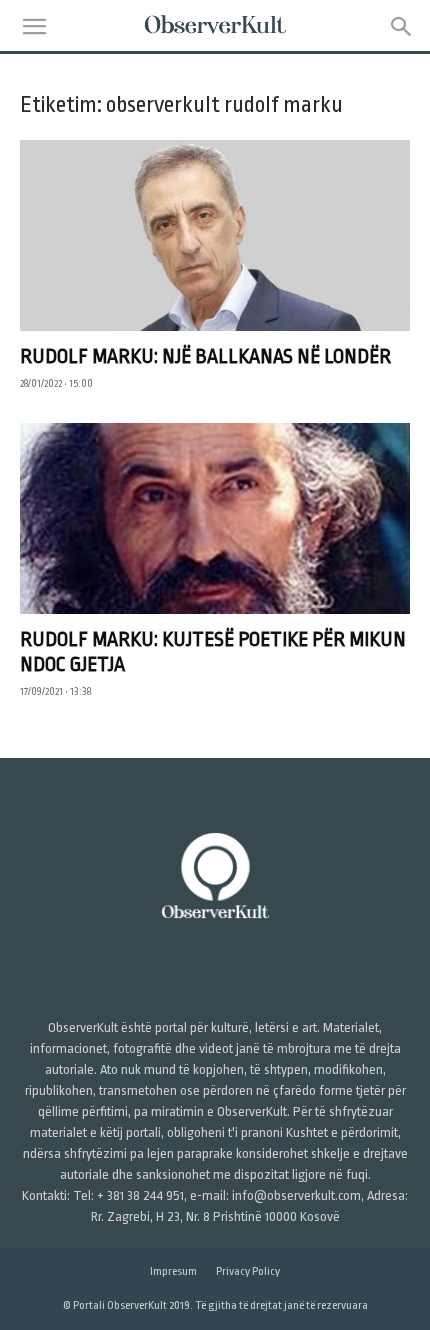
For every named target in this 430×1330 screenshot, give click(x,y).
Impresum (173, 1271)
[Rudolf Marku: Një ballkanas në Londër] (215, 235)
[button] (34, 27)
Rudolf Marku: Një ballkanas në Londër (205, 356)
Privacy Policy (248, 1271)
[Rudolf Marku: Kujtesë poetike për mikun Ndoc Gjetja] (215, 518)
